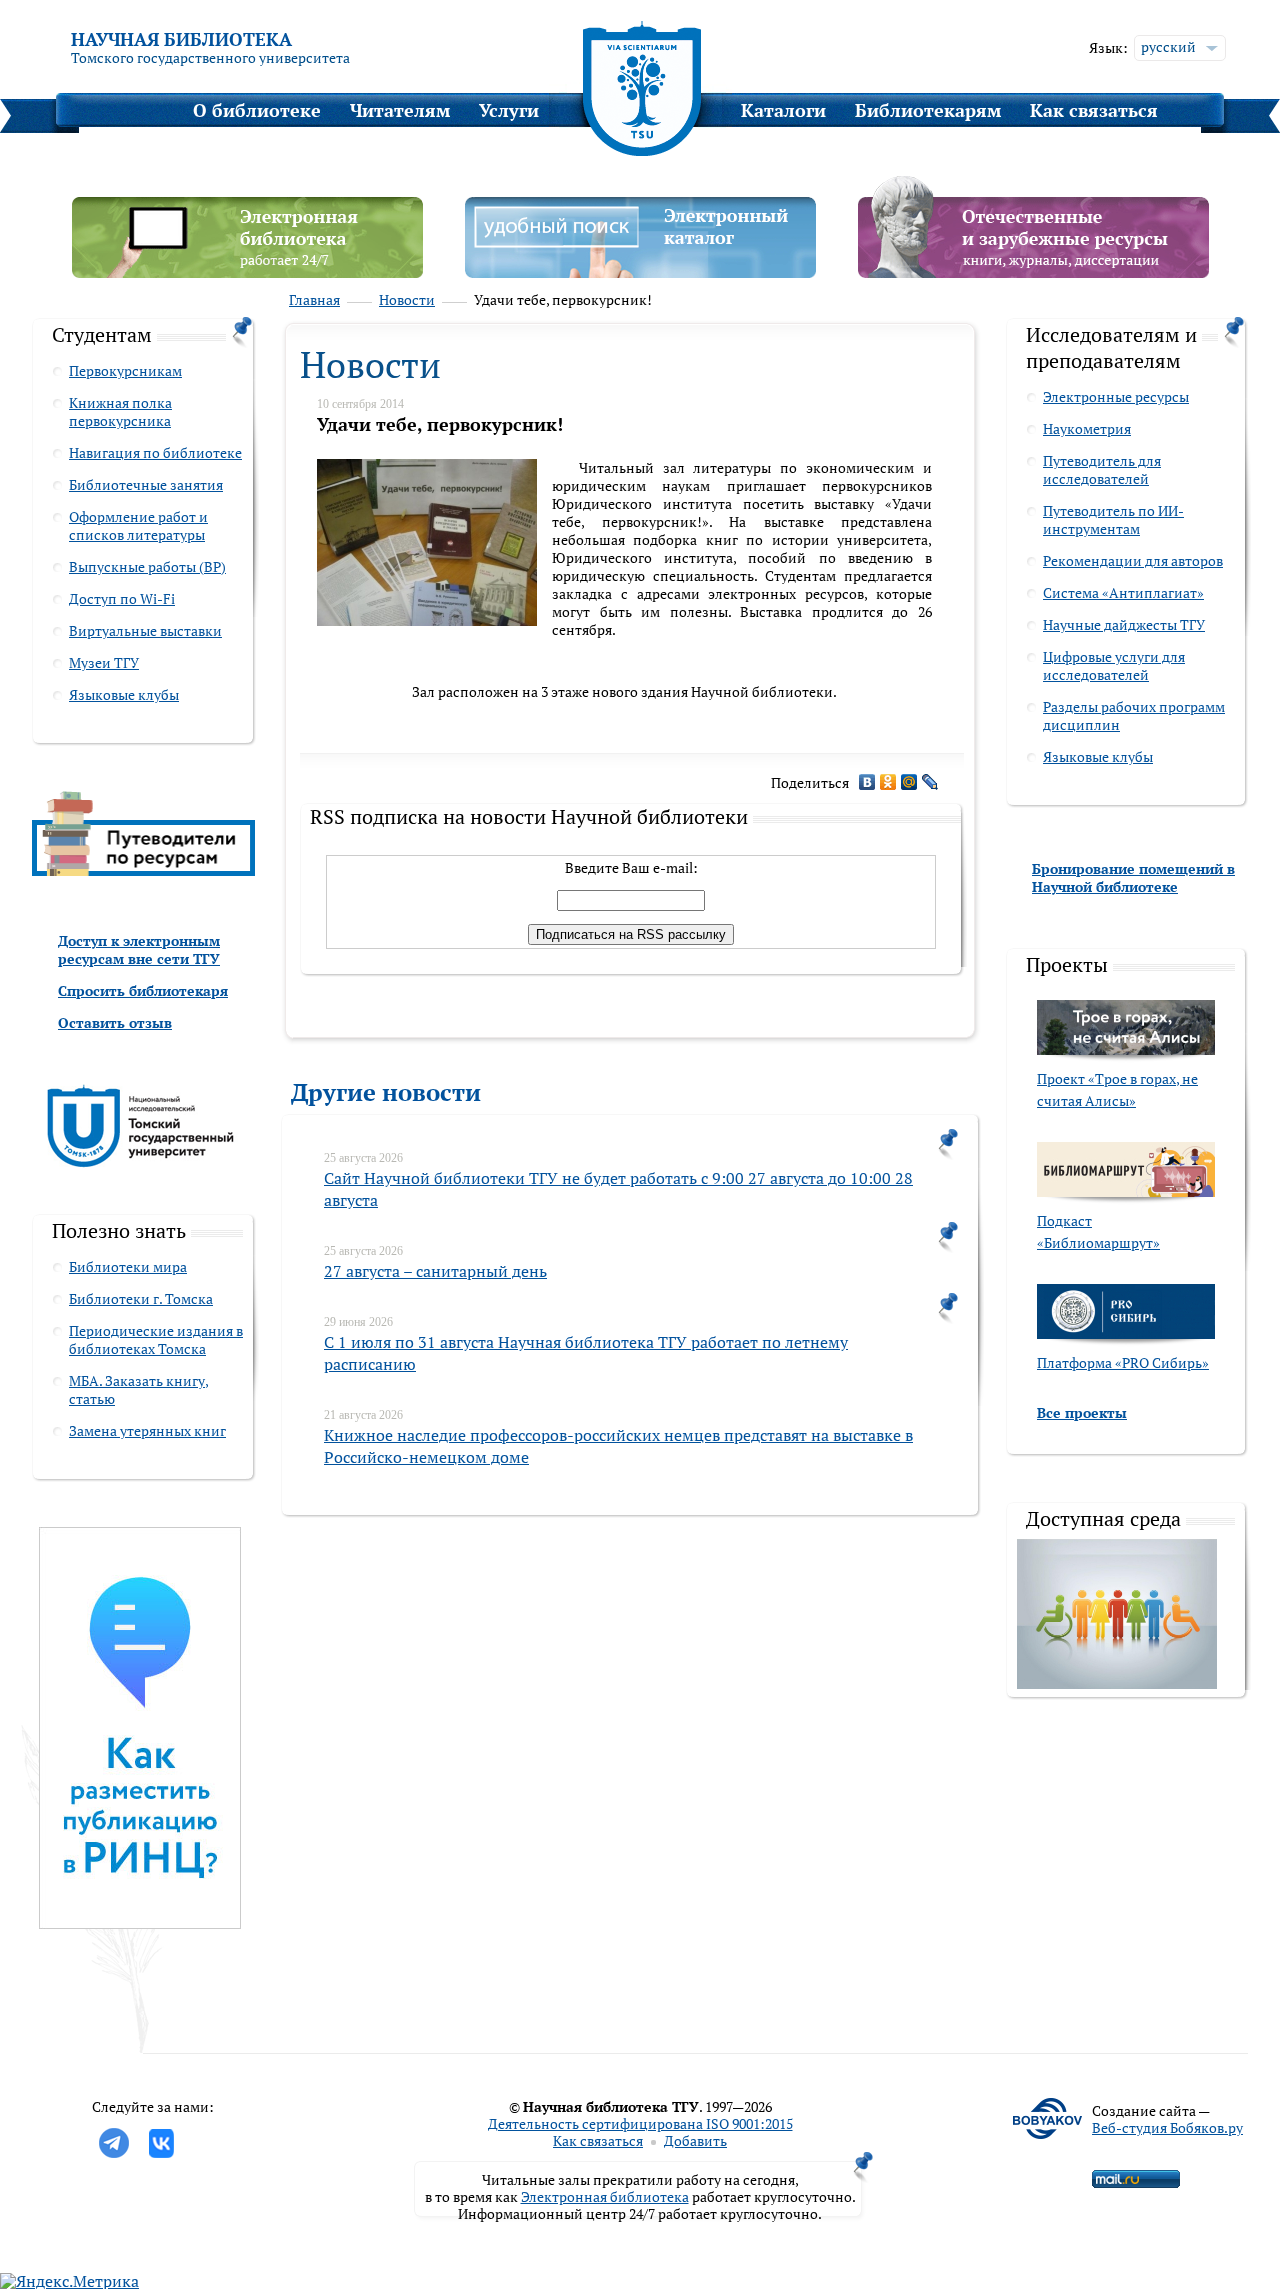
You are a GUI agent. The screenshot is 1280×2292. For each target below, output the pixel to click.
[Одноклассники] (888, 782)
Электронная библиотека (605, 2196)
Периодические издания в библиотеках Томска (156, 1339)
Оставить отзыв (115, 1022)
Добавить (695, 2140)
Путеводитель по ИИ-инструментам (1113, 519)
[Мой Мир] (909, 782)
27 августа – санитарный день (435, 1271)
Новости (407, 300)
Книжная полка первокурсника (120, 411)
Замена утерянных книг (147, 1430)
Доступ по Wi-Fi (122, 598)
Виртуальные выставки (145, 630)
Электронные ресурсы (1116, 396)
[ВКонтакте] (867, 782)
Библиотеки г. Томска (141, 1298)
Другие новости (386, 1092)
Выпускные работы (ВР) (147, 566)
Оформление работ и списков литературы (138, 525)
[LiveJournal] (930, 782)
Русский (1168, 46)
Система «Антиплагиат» (1123, 592)
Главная (314, 300)
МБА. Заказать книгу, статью (139, 1389)
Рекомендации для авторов (1133, 560)
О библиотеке (257, 110)
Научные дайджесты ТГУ (1124, 624)
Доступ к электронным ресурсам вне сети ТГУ (139, 949)
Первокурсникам (125, 370)
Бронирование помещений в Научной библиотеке (1133, 877)
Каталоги (783, 110)
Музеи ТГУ (104, 662)
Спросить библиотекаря (143, 990)
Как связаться (1094, 110)
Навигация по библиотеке (155, 452)
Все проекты (1082, 1412)
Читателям (400, 110)
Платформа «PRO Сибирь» (1123, 1362)
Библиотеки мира (128, 1266)
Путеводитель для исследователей (1102, 469)
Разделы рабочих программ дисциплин (1134, 715)
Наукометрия (1087, 428)
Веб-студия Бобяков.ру (1167, 2127)
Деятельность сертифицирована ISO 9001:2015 (640, 2123)
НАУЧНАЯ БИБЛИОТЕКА (181, 39)
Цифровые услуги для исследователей (1114, 665)
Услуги (509, 110)
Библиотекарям (928, 110)
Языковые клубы (124, 694)
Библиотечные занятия (146, 484)
